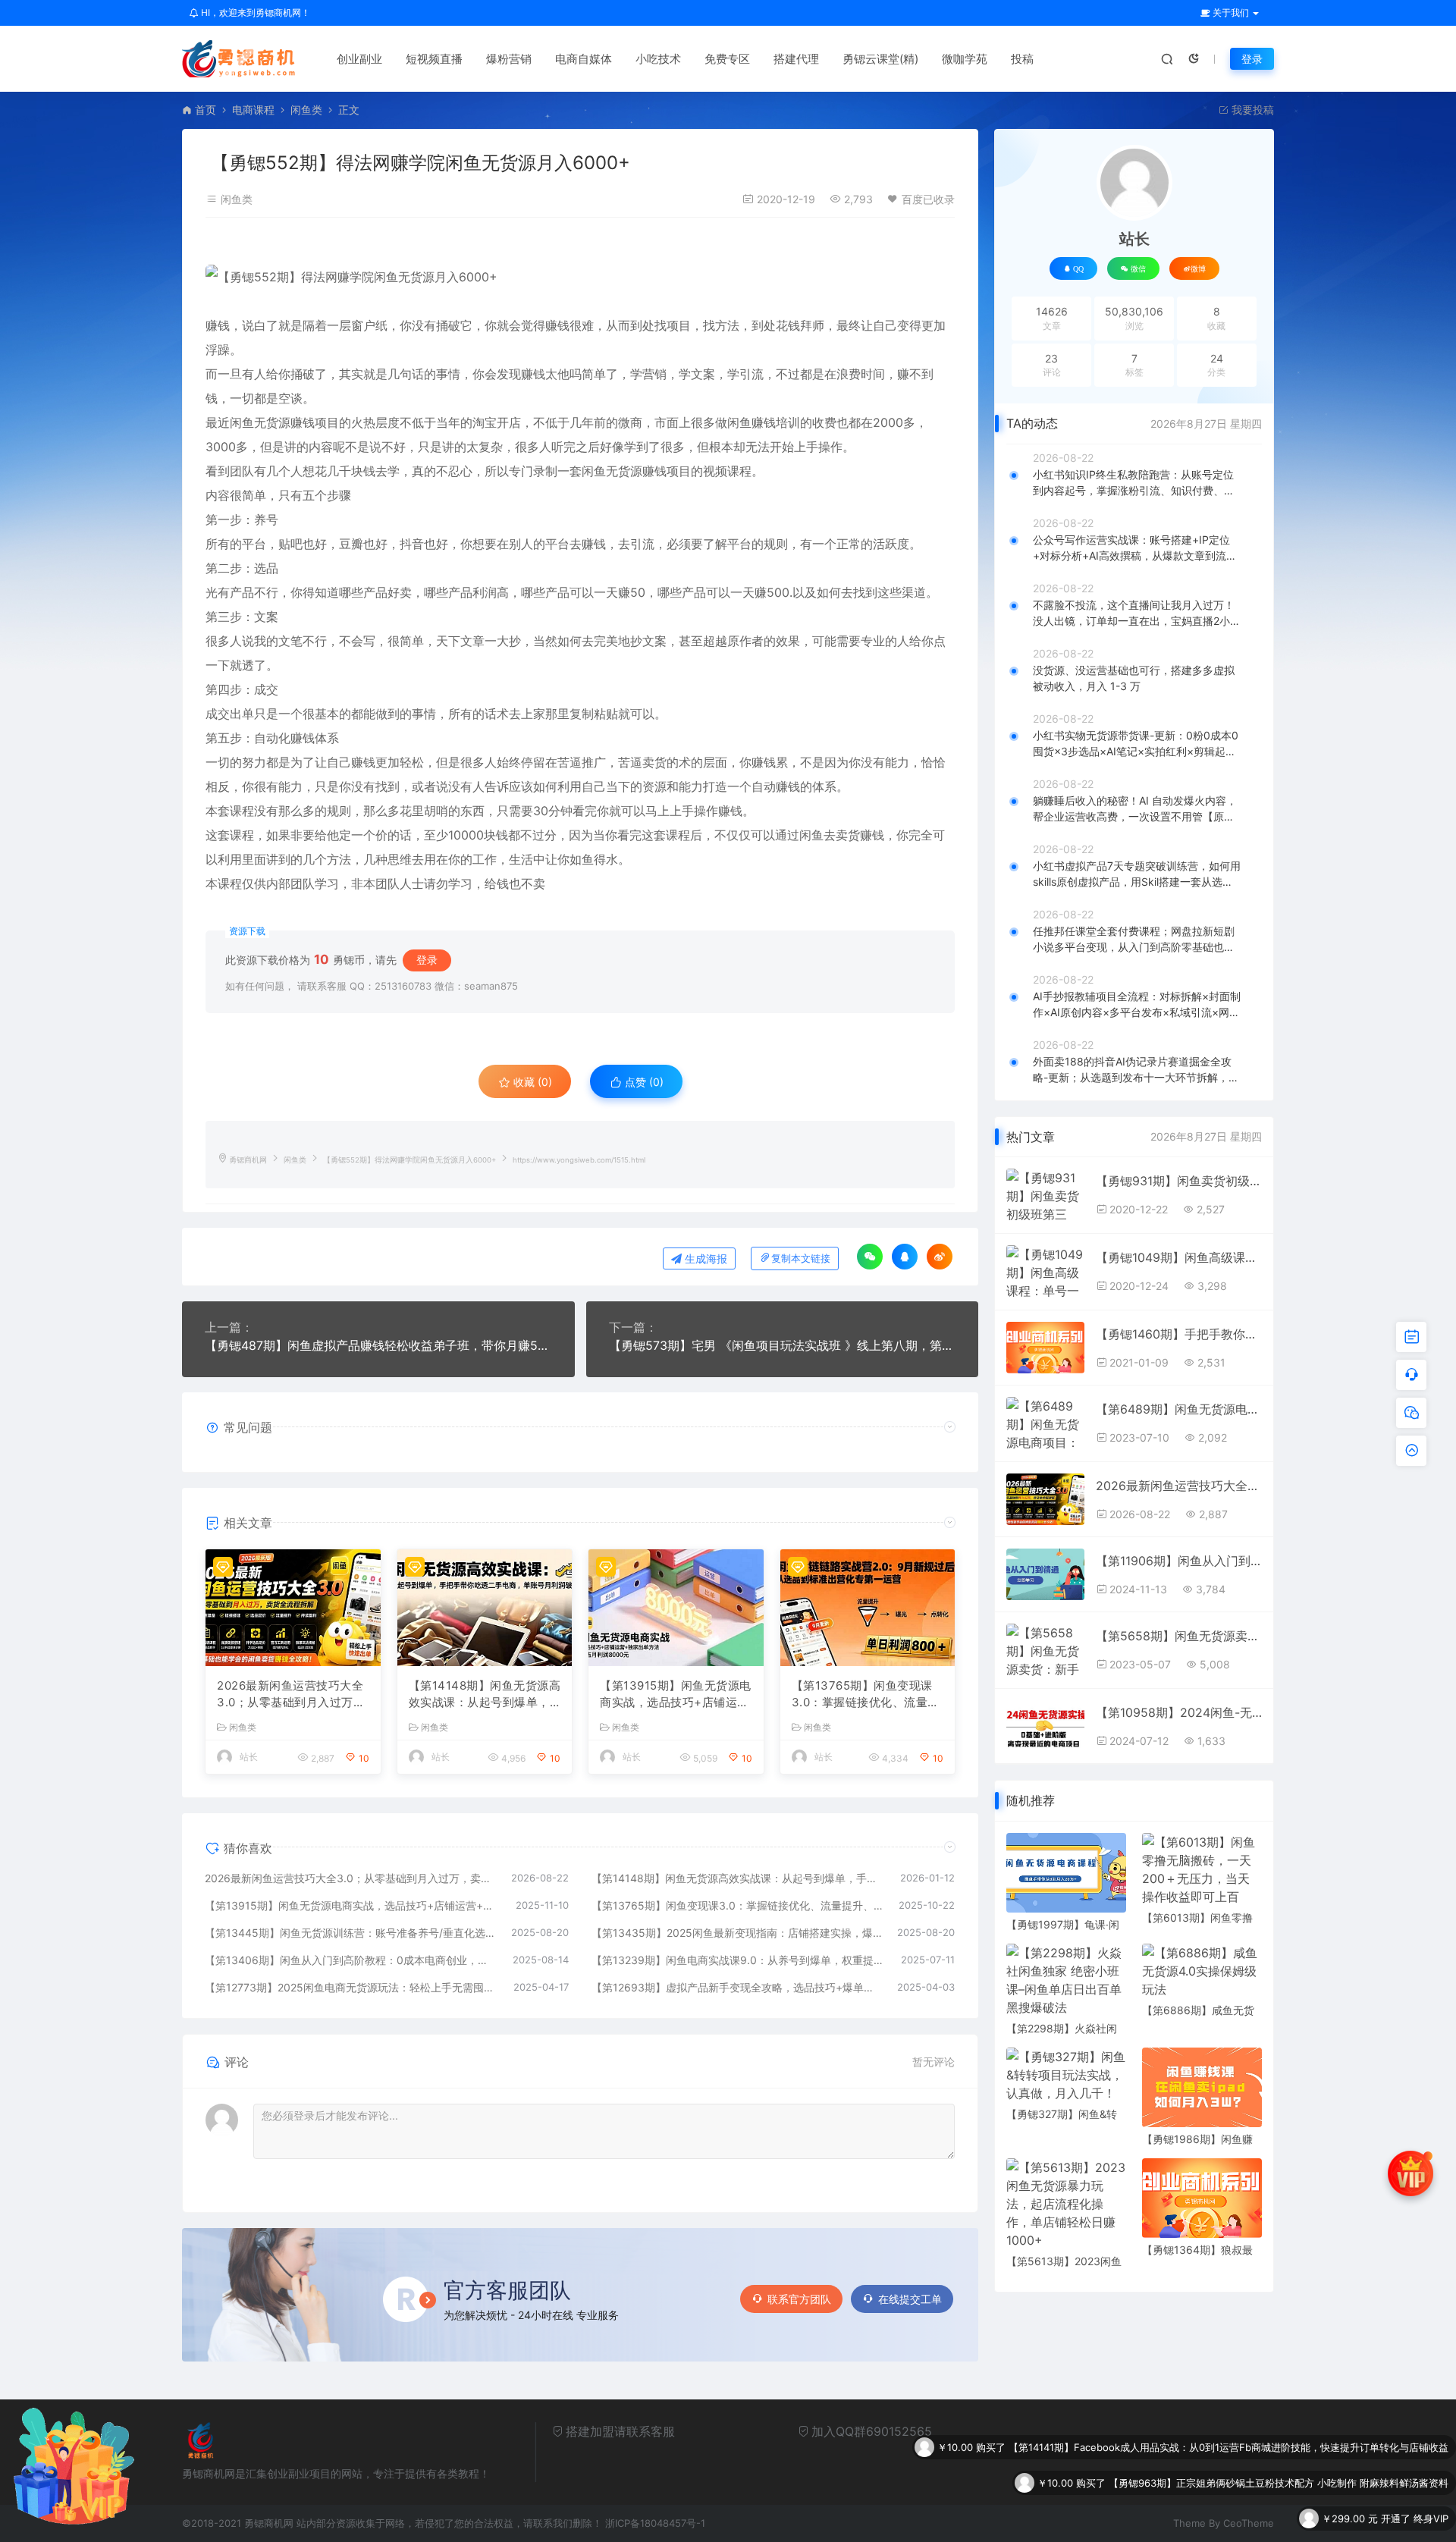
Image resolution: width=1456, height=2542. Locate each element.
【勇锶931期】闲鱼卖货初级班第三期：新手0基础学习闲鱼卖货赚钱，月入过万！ (1179, 1181)
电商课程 (253, 110)
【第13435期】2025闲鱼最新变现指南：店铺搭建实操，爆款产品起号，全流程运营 (737, 1933)
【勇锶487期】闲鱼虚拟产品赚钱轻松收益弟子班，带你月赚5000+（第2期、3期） (378, 1345)
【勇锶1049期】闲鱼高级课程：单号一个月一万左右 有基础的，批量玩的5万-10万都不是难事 (1179, 1257)
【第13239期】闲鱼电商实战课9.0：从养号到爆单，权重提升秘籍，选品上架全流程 (739, 1960)
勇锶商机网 (248, 1160)
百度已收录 (928, 199)
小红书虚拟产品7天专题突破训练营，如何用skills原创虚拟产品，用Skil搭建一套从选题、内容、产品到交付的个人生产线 (1137, 874)
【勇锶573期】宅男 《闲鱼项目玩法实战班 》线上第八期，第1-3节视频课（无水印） (783, 1345)
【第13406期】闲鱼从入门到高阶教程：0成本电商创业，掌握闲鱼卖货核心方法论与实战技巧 (351, 1960)
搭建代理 (796, 59)
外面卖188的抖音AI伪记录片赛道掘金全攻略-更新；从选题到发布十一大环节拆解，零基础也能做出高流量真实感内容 (1136, 1070)
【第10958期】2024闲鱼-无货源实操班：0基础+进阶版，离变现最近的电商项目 (1179, 1712)
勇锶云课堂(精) (880, 59)
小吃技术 (658, 59)
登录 (1252, 59)
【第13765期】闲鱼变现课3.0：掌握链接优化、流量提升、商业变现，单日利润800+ (867, 1695)
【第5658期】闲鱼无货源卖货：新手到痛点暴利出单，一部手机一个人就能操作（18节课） (1179, 1636)
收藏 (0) (531, 1082)
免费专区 (727, 59)
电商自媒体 (584, 59)
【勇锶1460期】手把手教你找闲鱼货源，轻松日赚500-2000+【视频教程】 (1179, 1334)
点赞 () (643, 1082)
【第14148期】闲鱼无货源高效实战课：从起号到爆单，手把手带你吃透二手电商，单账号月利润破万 (485, 1695)
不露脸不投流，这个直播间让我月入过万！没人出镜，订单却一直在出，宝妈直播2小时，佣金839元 (1134, 614)
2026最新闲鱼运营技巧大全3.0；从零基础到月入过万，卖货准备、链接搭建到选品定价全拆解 (291, 1695)
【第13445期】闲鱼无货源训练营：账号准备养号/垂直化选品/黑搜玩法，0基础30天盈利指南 (350, 1933)
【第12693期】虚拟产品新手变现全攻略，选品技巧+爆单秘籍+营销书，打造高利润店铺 (737, 1987)
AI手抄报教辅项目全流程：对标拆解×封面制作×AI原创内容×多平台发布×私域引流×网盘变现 (1137, 1005)
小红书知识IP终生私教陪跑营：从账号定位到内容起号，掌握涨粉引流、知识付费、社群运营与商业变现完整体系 (1134, 483)
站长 (249, 1757)
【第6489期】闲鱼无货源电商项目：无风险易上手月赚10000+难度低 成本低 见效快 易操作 (1179, 1409)
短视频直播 (434, 59)
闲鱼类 (306, 110)
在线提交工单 (910, 2299)
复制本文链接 (801, 1258)
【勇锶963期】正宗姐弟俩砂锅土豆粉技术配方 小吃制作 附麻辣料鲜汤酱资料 (1279, 2447)
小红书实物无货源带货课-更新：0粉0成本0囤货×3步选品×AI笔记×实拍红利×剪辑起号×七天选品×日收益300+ (1136, 744)
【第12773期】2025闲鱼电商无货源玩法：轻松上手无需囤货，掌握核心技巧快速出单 (351, 1987)
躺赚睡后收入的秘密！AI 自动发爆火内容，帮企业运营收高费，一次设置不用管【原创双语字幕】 (1135, 809)
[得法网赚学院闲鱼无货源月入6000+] (580, 277)
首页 (206, 110)
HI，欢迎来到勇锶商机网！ (254, 13)
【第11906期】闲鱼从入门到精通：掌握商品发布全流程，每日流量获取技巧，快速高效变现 (1179, 1561)
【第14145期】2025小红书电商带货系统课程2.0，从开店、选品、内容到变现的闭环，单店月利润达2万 (1220, 2518)
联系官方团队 (799, 2299)
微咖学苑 (965, 59)
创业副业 (359, 59)
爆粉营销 (509, 59)
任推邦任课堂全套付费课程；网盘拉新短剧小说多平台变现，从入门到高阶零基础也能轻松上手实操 (1134, 940)
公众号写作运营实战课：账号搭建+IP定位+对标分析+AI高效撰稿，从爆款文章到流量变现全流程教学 (1135, 548)
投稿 (1022, 59)
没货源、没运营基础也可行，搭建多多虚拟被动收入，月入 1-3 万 (1134, 678)
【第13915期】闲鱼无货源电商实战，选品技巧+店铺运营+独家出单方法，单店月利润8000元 (676, 1695)
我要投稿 (1251, 110)
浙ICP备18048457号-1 (655, 2523)
